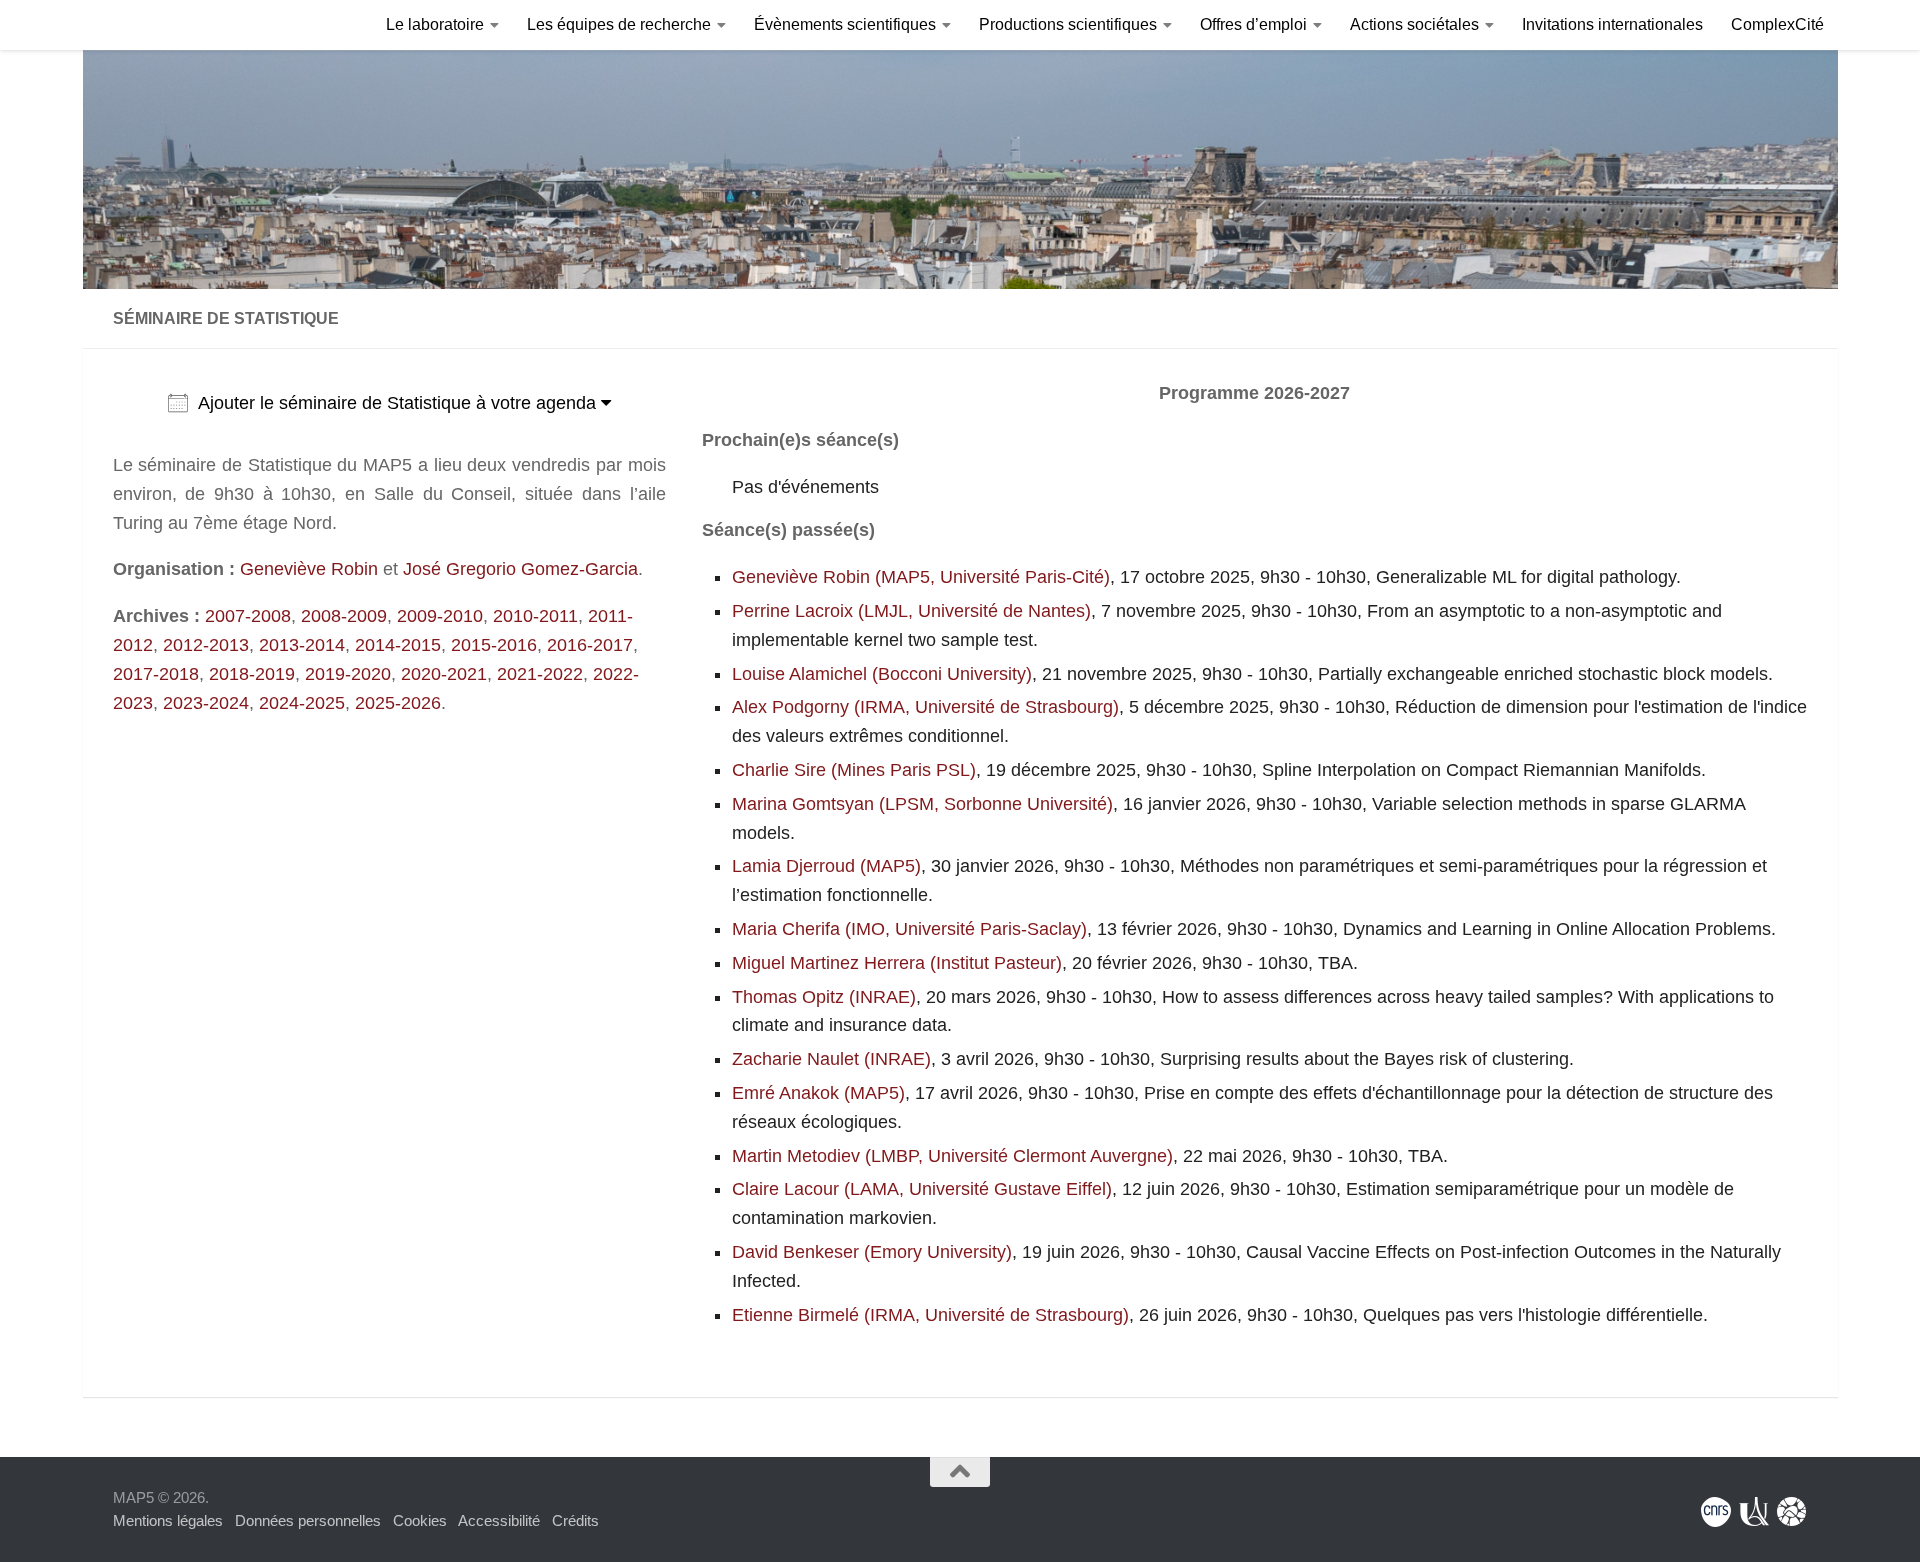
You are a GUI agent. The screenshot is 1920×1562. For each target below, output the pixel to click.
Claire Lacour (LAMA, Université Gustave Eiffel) (922, 1189)
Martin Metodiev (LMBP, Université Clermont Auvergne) (952, 1156)
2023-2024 (206, 703)
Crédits (575, 1520)
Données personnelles (308, 1520)
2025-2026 (398, 703)
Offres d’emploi (1253, 24)
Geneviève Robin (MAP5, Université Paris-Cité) (921, 577)
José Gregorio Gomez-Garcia (520, 569)
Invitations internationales (1612, 24)
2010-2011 (535, 616)
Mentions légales (168, 1520)
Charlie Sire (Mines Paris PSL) (854, 770)
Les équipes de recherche (619, 24)
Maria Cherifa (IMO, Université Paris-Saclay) (909, 929)
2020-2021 (444, 674)
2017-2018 (156, 674)
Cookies (420, 1520)
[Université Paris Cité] (1754, 1512)
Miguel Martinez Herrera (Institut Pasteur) (897, 963)
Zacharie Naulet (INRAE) (831, 1059)
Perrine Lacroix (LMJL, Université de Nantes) (911, 611)
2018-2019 (252, 674)
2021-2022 (540, 674)
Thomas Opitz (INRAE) (824, 997)
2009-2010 (440, 616)
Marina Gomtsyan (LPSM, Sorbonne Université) (922, 804)
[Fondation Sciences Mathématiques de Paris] (1792, 1512)
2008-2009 (344, 616)
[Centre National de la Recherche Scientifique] (1716, 1512)
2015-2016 (494, 645)
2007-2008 (248, 616)
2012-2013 (206, 645)
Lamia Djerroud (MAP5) (826, 866)
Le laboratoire (435, 24)
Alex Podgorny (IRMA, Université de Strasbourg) (925, 707)
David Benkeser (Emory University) (872, 1252)
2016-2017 (590, 645)
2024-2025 (302, 703)
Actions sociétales (1414, 24)
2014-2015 (398, 645)
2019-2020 (348, 674)
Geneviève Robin (309, 569)
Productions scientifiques (1068, 24)
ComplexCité (1777, 24)
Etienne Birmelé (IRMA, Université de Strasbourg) (930, 1315)
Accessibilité (499, 1520)
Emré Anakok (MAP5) (818, 1093)
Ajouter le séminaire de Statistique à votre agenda (399, 403)
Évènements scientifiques (845, 24)
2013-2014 (302, 645)
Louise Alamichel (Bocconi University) (882, 674)
